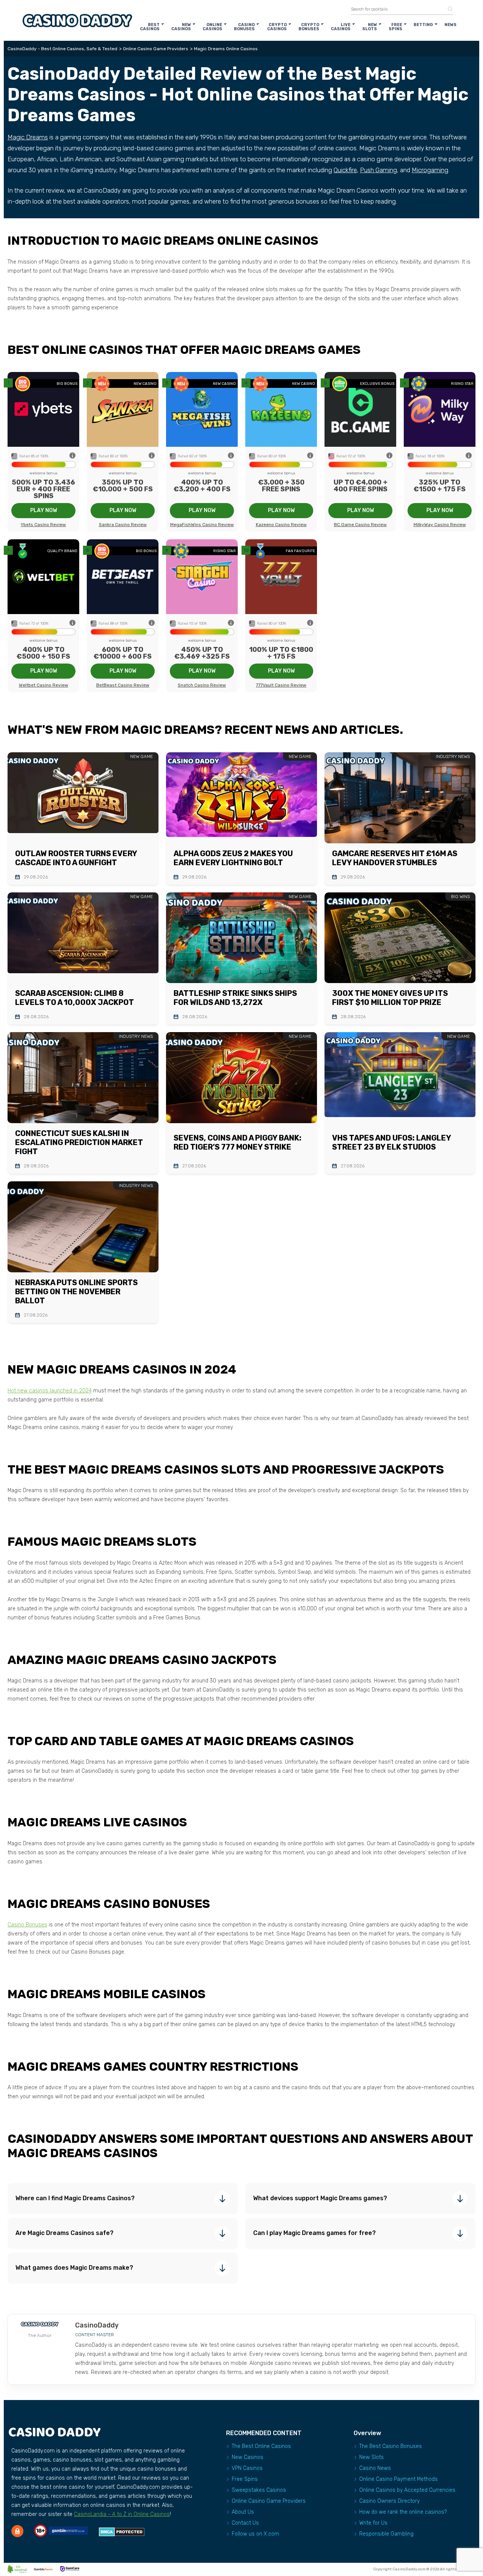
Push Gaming (378, 170)
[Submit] (448, 9)
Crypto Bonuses (309, 27)
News (451, 25)
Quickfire (345, 170)
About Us (243, 2512)
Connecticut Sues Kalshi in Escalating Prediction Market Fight (79, 1142)
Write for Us (373, 2523)
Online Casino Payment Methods (398, 2479)
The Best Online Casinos (261, 2446)
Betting (423, 25)
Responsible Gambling (386, 2534)
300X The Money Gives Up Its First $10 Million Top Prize (390, 998)
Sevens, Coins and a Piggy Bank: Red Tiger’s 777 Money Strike (238, 1142)
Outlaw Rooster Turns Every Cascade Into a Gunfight (76, 858)
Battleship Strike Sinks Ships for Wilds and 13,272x (235, 998)
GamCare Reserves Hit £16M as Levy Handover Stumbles (395, 858)
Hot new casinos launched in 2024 (50, 1391)
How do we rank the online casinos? (403, 2512)
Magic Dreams (28, 137)
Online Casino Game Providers (269, 2501)
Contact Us (245, 2523)
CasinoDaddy (97, 2325)
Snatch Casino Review (202, 685)
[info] (72, 456)
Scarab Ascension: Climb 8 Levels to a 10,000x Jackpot (75, 998)
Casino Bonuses (244, 27)
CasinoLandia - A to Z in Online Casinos (122, 2514)
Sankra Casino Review (123, 525)
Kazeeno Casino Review (281, 525)
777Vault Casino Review (281, 685)
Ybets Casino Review (43, 525)
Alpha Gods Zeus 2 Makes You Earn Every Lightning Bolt (233, 858)
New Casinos (181, 27)
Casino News (375, 2468)
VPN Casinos (247, 2468)
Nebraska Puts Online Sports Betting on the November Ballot (76, 1292)
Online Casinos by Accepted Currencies (407, 2490)
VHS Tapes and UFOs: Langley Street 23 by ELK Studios (391, 1142)
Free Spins (395, 27)
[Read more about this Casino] (43, 410)
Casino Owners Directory (389, 2501)
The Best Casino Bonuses (391, 2446)
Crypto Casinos (277, 27)
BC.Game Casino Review (360, 525)
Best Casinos (150, 27)
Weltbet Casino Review (44, 685)
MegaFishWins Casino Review (202, 525)
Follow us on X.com (255, 2534)
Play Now (44, 510)
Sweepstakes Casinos (259, 2490)
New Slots (370, 27)
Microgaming (430, 170)
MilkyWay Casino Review (440, 525)
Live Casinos (341, 27)
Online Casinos (212, 27)
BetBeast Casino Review (123, 685)
